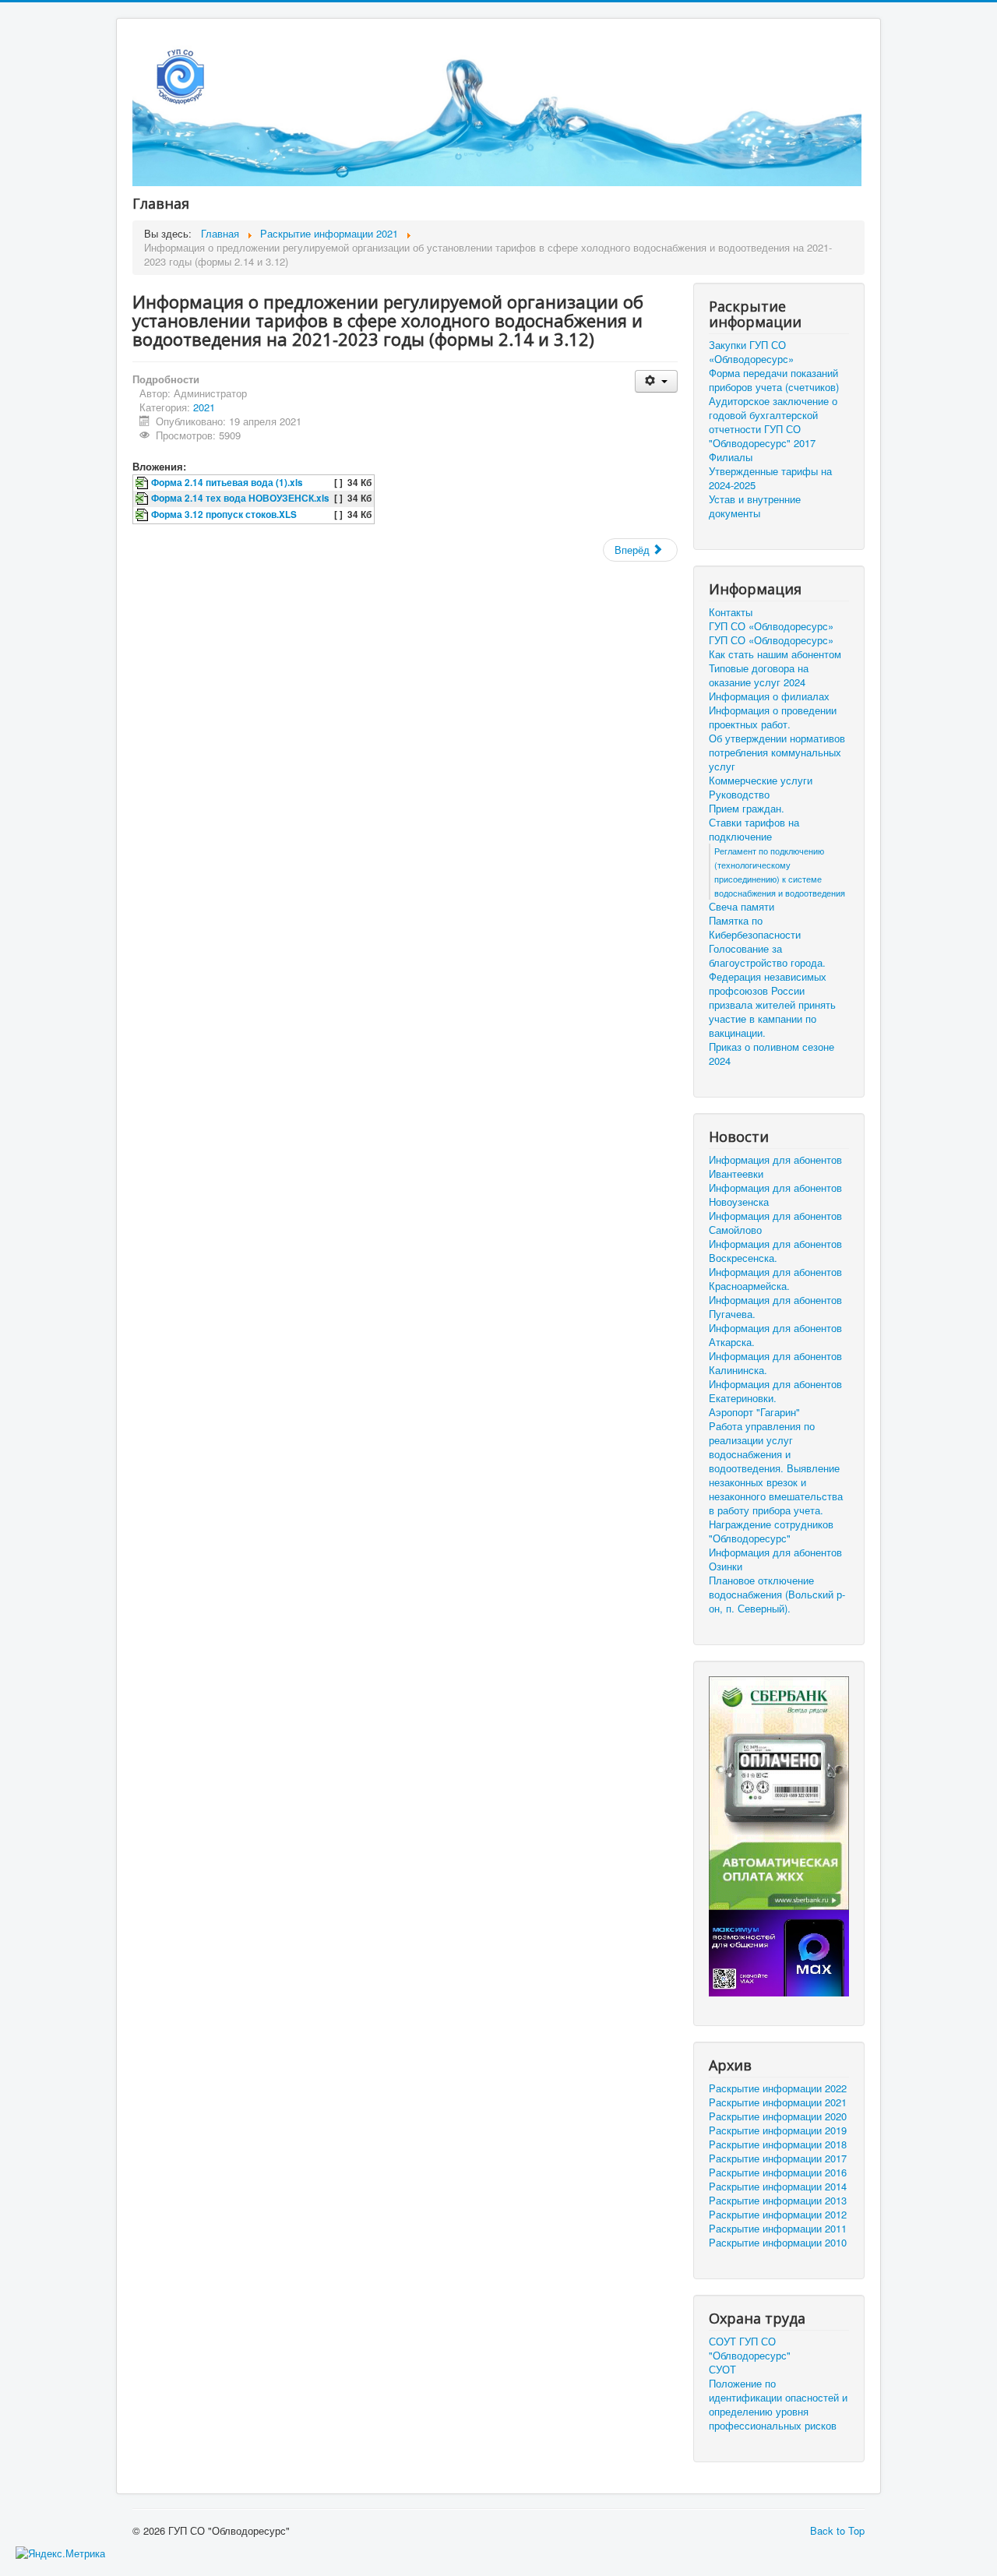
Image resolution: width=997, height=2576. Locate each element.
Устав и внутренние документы (755, 506)
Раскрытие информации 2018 (778, 2144)
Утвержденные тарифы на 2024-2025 (770, 478)
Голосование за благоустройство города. (767, 956)
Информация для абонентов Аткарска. (775, 1335)
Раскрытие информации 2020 (778, 2116)
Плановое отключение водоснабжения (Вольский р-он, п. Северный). (777, 1595)
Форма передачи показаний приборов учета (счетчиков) (774, 380)
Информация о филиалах (769, 696)
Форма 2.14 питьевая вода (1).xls (227, 483)
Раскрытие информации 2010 (778, 2243)
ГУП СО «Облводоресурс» (771, 626)
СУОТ (722, 2370)
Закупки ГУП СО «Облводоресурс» (751, 352)
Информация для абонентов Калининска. (775, 1363)
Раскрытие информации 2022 (778, 2088)
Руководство (739, 795)
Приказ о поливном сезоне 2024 (772, 1054)
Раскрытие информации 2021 (778, 2102)
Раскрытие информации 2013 (778, 2201)
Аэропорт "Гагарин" (754, 1412)
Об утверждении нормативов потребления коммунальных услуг (777, 752)
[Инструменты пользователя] (656, 381)
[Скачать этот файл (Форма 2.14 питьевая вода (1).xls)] (143, 483)
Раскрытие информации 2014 (778, 2187)
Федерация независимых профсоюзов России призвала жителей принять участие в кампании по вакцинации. (772, 1005)
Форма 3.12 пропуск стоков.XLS (224, 514)
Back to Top (837, 2530)
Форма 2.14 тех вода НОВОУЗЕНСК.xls (240, 498)
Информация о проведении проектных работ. (773, 717)
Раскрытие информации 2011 (778, 2229)
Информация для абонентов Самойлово (775, 1223)
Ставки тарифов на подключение (754, 830)
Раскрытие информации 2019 (778, 2130)
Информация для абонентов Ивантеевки (775, 1167)
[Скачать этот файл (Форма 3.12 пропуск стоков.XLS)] (143, 514)
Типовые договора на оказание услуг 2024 (759, 675)
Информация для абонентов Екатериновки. (775, 1391)
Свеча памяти (742, 907)
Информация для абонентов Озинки (775, 1559)
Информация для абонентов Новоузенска (775, 1195)
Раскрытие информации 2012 (778, 2215)
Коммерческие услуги (761, 781)
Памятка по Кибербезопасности (755, 928)
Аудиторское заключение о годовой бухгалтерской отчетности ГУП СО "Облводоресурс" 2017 (773, 422)
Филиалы (731, 457)
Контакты (731, 612)
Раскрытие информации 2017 (778, 2158)
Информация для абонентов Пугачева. (775, 1307)
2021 (204, 407)
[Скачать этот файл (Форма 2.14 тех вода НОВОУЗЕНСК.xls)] (143, 498)
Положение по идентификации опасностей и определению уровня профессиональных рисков (778, 2405)
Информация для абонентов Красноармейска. (775, 1279)
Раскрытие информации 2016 (778, 2173)
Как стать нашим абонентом (775, 654)
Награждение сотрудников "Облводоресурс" (771, 1531)
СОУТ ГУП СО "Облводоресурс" (750, 2349)
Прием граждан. (747, 809)
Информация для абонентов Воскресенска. (775, 1251)
